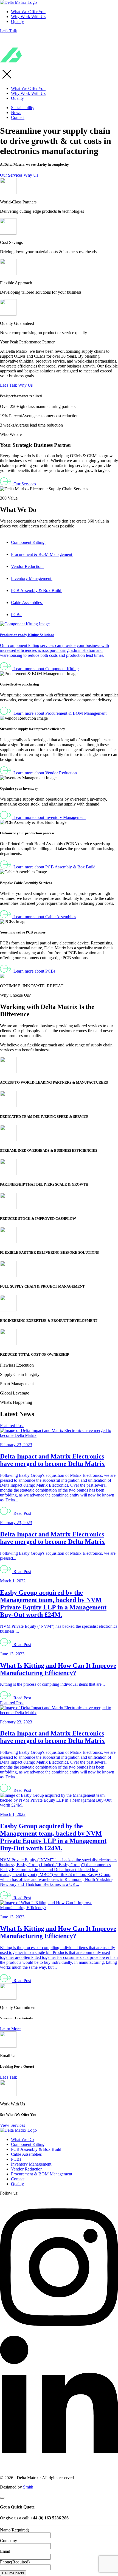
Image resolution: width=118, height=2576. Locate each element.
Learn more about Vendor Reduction (45, 773)
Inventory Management (32, 578)
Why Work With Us (28, 17)
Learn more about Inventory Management (49, 817)
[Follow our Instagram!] (59, 2333)
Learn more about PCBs (34, 971)
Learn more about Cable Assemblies (44, 917)
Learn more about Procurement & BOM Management (59, 713)
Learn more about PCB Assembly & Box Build (54, 867)
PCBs (17, 615)
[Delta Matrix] (18, 2)
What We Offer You (28, 12)
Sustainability (23, 108)
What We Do (22, 2139)
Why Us (31, 175)
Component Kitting (28, 542)
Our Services (11, 175)
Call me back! (13, 2573)
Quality (17, 21)
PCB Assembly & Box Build (37, 590)
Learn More (10, 2029)
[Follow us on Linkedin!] (59, 2468)
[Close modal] (2, 2498)
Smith (28, 2487)
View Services (12, 2125)
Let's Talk (9, 31)
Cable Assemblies (27, 603)
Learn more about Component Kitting (46, 669)
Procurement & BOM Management (42, 554)
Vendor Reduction (27, 566)
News (16, 113)
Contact (18, 117)
